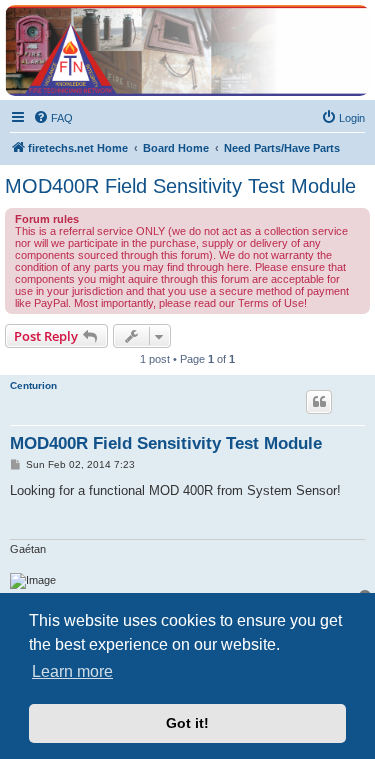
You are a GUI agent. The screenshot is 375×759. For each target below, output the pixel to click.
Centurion (33, 385)
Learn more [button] (72, 671)
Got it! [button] (187, 723)
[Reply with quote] (319, 402)
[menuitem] (53, 118)
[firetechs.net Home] (187, 50)
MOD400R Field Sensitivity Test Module (180, 186)
